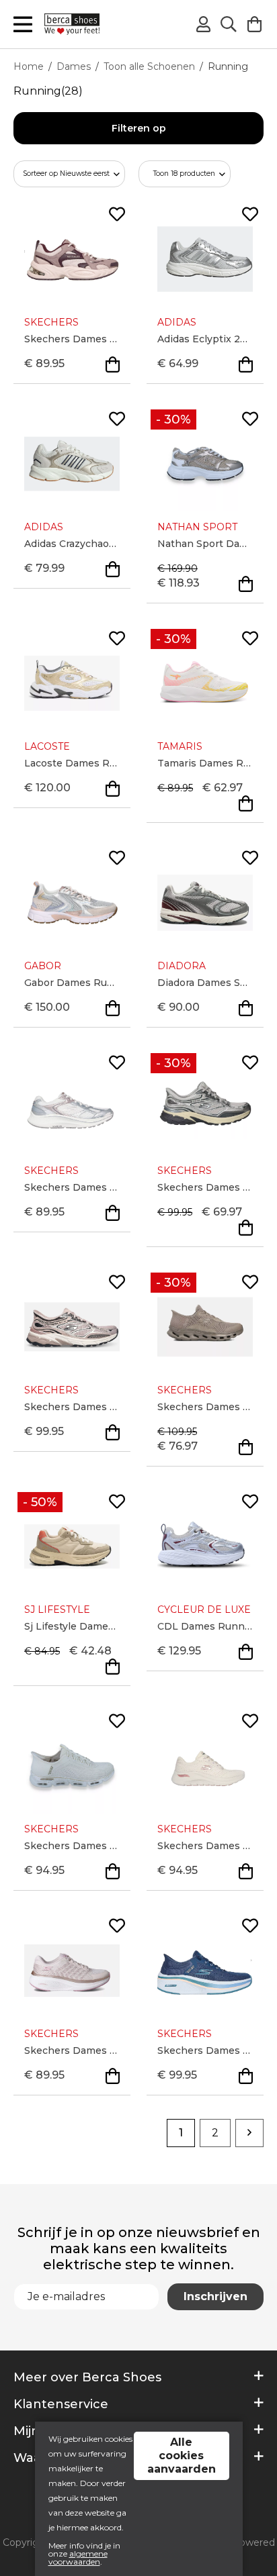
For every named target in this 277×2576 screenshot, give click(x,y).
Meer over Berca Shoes (87, 2377)
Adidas (177, 322)
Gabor (43, 966)
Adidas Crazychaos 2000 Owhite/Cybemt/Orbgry (72, 544)
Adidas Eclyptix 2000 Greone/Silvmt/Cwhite (205, 339)
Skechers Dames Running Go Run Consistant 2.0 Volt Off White (72, 1187)
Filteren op (139, 128)
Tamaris (180, 746)
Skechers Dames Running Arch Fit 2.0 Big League (205, 1846)
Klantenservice (61, 2404)
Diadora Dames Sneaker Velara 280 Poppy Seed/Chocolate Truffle (205, 983)
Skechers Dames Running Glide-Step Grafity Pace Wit (72, 1846)
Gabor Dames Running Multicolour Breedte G (72, 983)
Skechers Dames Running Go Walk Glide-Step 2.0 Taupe (205, 1407)
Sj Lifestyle (57, 1609)
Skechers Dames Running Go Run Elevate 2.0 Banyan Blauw (205, 2050)
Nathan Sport (197, 527)
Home (29, 66)
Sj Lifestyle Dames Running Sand (72, 1626)
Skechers (51, 322)
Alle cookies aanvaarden (182, 2456)
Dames (74, 66)
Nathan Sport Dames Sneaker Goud (205, 544)
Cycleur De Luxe (204, 1609)
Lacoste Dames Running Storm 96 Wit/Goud (72, 763)
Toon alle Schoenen (149, 66)
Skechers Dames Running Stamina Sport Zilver (205, 1187)
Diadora (182, 966)
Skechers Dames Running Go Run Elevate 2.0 (72, 2050)
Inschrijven (215, 2296)
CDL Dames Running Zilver (205, 1626)
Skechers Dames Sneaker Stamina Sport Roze (72, 1407)
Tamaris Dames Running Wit (205, 763)
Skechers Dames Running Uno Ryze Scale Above (72, 339)
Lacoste (47, 746)
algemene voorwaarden (78, 2558)
